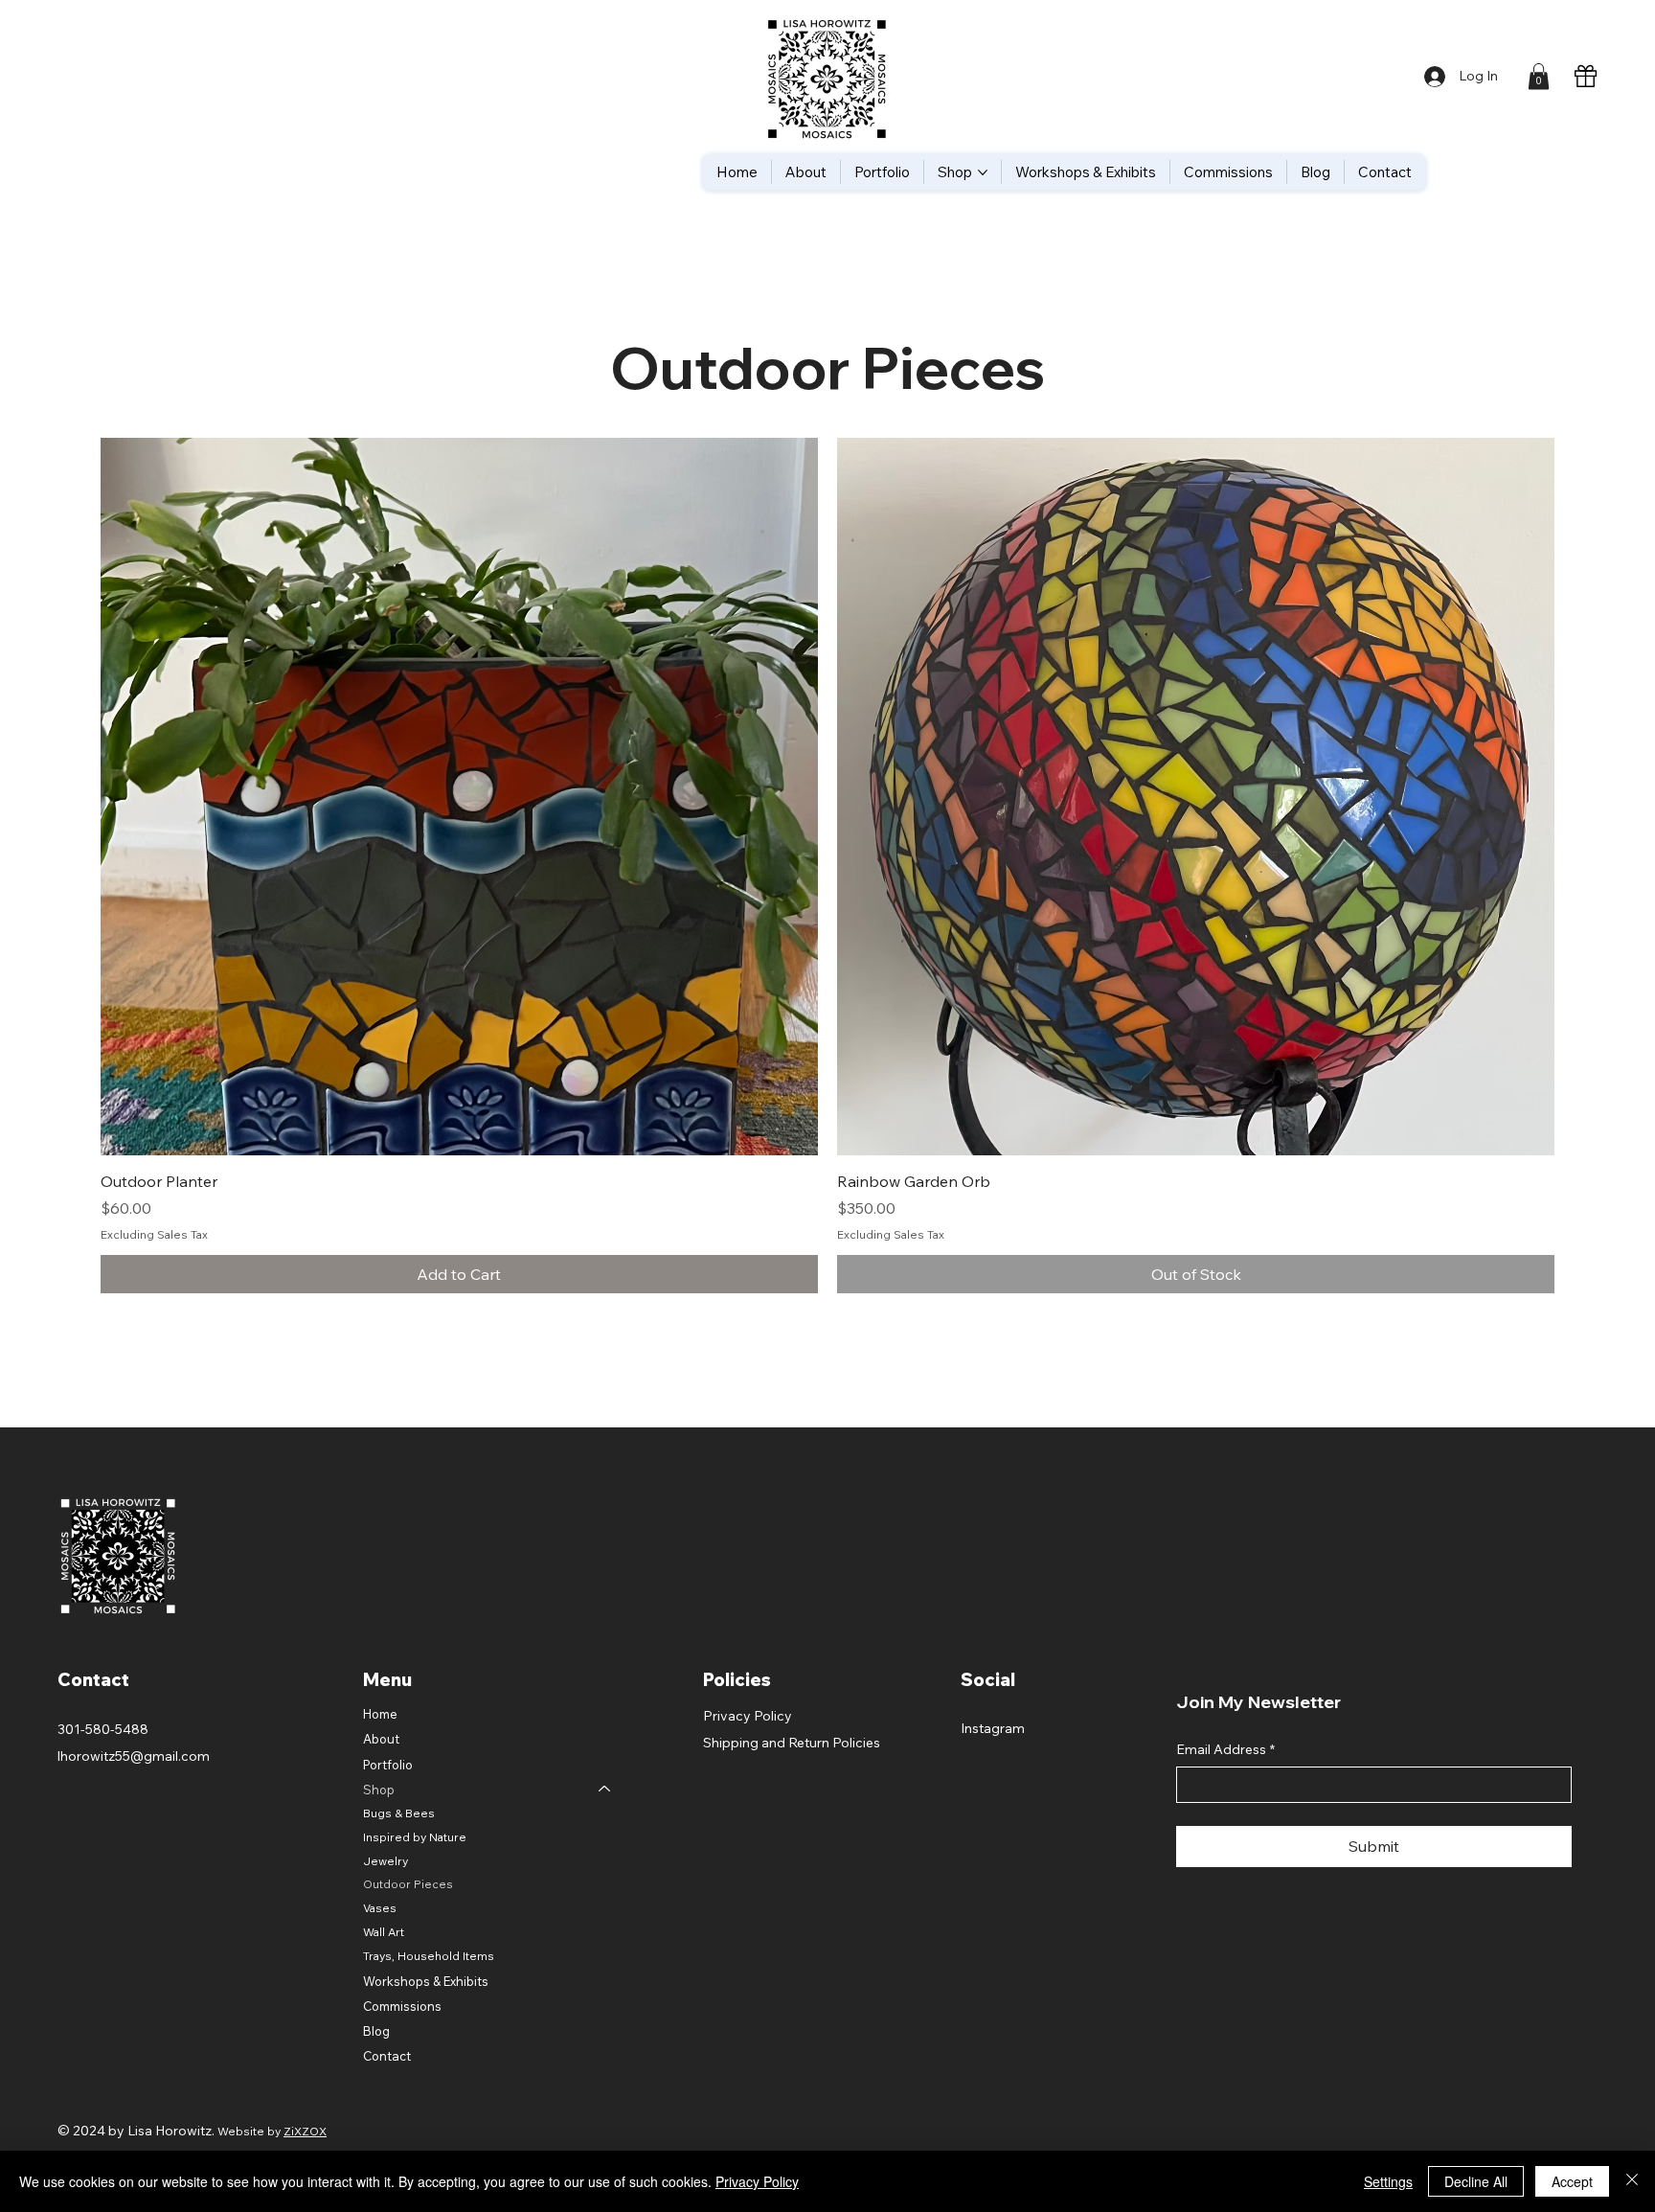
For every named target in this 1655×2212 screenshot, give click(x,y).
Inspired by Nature (415, 1837)
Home (380, 1714)
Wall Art (384, 1932)
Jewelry (385, 1861)
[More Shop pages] (983, 172)
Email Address (1225, 1749)
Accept (1572, 2181)
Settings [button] (1388, 2181)
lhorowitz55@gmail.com (134, 1756)
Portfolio (388, 1765)
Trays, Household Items (429, 1956)
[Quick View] (459, 797)
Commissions (402, 2006)
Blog (376, 2031)
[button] (1539, 76)
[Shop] (605, 1790)
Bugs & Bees (399, 1813)
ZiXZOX (305, 2131)
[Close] (1632, 2181)
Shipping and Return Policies (792, 1743)
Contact (387, 2056)
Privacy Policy (748, 1716)
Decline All (1476, 2181)
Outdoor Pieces (408, 1884)
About (381, 1739)
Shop (379, 1790)
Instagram (993, 1728)
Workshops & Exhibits (426, 1981)
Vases (380, 1908)
